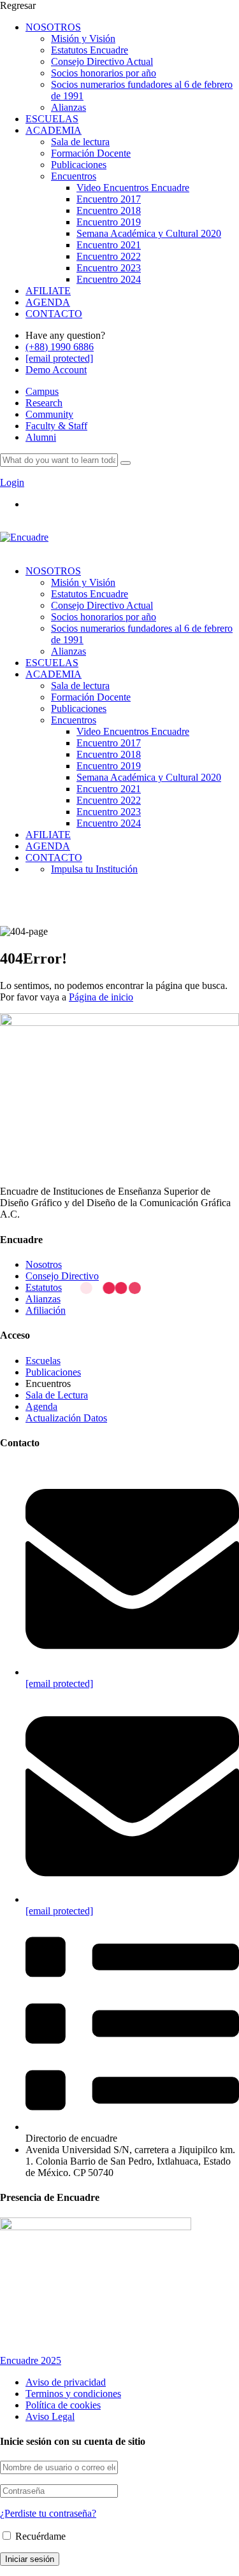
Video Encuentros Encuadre (133, 188)
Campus (42, 391)
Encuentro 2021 (109, 245)
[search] (126, 463)
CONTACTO (54, 314)
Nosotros (44, 1264)
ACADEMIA (54, 130)
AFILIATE (48, 291)
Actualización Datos (66, 1418)
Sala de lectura (80, 142)
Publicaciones (79, 165)
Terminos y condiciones (73, 2394)
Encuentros (74, 176)
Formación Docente (91, 153)
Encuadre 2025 (31, 2360)
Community (49, 414)
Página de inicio (101, 997)
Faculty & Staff (56, 426)
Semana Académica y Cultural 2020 (149, 233)
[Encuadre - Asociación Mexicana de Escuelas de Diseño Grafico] (24, 537)
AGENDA (48, 302)
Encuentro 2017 (109, 199)
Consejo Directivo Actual (102, 61)
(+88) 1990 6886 (60, 347)
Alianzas (69, 107)
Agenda (41, 1406)
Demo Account (56, 370)
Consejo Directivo (62, 1276)
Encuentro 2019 (109, 222)
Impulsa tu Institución (94, 869)
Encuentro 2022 (109, 256)
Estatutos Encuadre (90, 50)
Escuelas (43, 1361)
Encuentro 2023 (109, 268)
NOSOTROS (53, 27)
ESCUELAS (52, 119)
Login (12, 482)
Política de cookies (63, 2405)
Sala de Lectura (57, 1395)
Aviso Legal (50, 2416)
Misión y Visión (83, 39)
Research (44, 403)
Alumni (41, 437)
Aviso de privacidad (66, 2382)
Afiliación (46, 1310)
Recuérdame (39, 2536)
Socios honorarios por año (104, 73)
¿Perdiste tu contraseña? (48, 2513)
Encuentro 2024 (109, 279)
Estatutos (44, 1287)
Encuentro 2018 (109, 210)
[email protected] (59, 1683)
